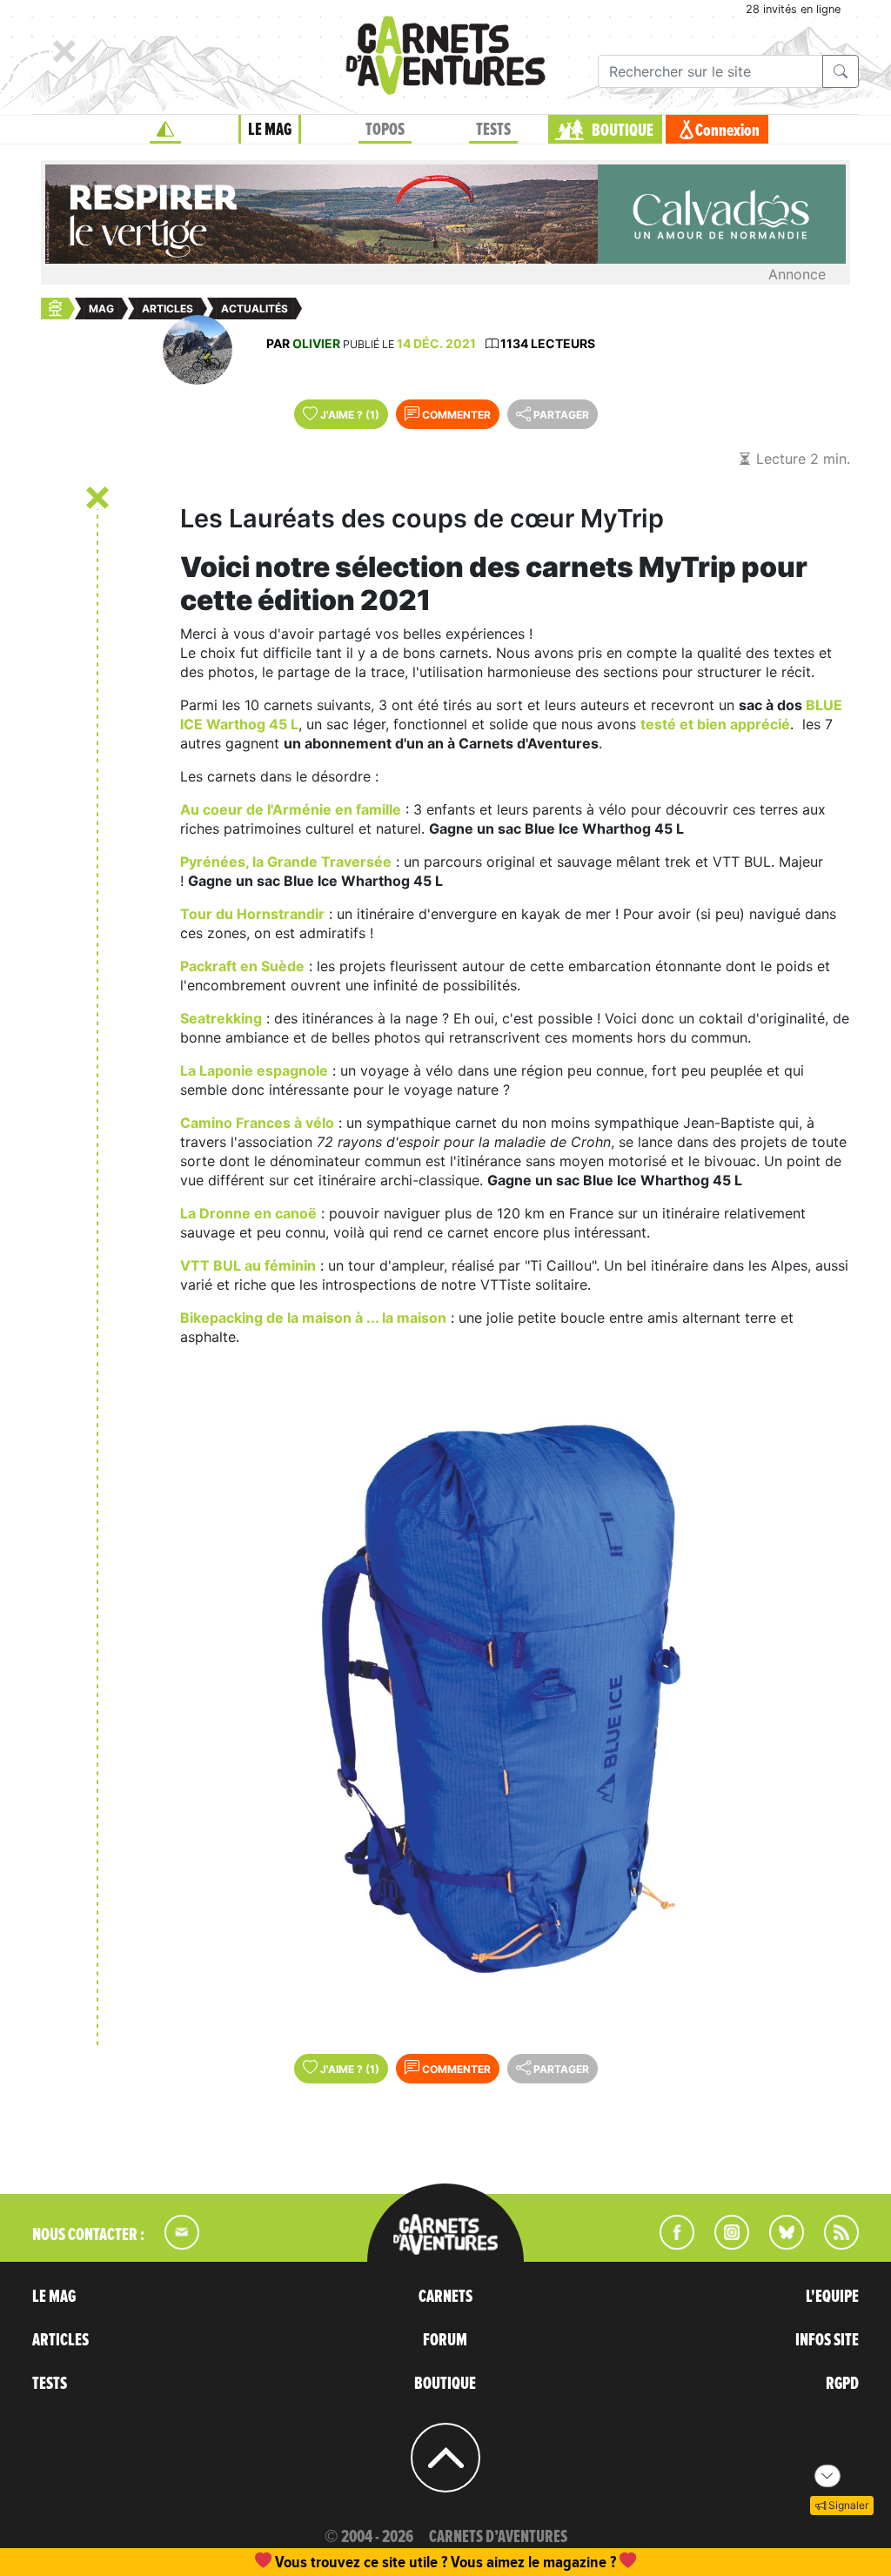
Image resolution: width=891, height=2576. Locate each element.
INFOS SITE (827, 2340)
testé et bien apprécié (715, 724)
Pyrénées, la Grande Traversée (286, 862)
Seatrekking (221, 1018)
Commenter (455, 415)
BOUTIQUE (623, 131)
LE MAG (270, 130)
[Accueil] (165, 130)
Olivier (316, 343)
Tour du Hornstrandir (252, 914)
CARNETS (445, 2297)
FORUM (445, 2340)
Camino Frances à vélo (257, 1123)
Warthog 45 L (252, 724)
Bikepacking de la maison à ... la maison (313, 1318)
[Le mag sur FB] (670, 2244)
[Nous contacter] (173, 2244)
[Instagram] (724, 2244)
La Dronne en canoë (248, 1213)
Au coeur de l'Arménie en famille (291, 809)
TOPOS (385, 130)
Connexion (727, 131)
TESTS (493, 130)
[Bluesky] (778, 2244)
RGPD (842, 2384)
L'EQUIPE (832, 2297)
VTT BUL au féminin (248, 1265)
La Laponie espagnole (254, 1070)
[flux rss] (833, 2244)
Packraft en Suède (242, 966)
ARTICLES (60, 2340)
